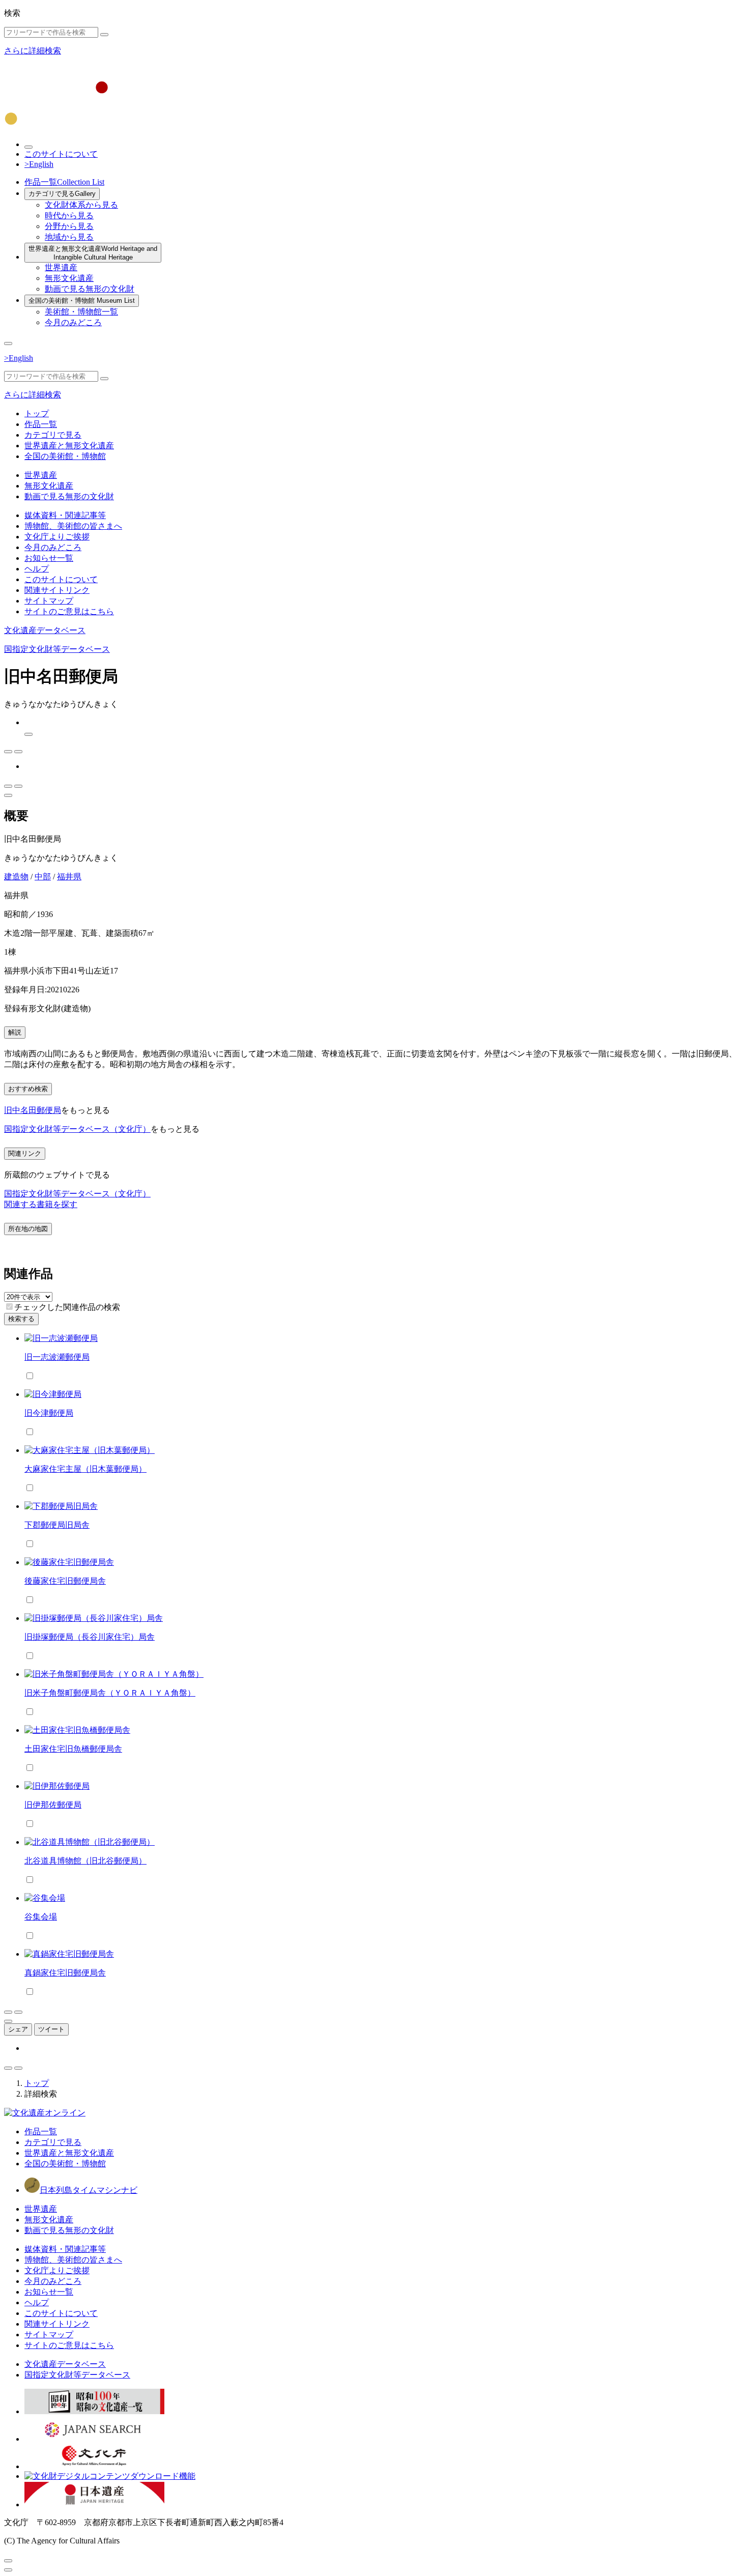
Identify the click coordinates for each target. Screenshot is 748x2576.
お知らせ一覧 (49, 558)
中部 (43, 877)
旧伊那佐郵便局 (53, 1805)
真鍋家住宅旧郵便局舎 (65, 1973)
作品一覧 (64, 182)
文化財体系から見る (81, 205)
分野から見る (69, 226)
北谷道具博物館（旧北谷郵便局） (85, 1861)
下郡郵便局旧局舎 (57, 1525)
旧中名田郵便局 (33, 1110)
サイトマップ (49, 601)
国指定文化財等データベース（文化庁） (77, 1129)
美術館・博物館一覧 (81, 312)
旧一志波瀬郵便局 (57, 1357)
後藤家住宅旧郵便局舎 (65, 1581)
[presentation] (9, 1307)
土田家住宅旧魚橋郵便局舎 (73, 1749)
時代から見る (69, 216)
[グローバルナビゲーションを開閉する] (8, 344)
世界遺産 (61, 267)
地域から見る (69, 237)
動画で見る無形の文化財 (90, 289)
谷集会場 (41, 1917)
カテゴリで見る (62, 194)
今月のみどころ (73, 322)
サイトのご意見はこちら (69, 611)
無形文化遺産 (69, 278)
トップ (37, 413)
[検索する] (104, 35)
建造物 (16, 877)
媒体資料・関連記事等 (65, 515)
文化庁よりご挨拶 (57, 537)
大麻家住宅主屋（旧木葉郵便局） (85, 1469)
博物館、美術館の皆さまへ (73, 526)
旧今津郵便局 (49, 1413)
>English (39, 164)
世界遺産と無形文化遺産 (93, 253)
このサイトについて (61, 154)
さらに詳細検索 (33, 51)
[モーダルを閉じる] (8, 2561)
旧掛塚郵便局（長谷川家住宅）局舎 (90, 1637)
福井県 (69, 877)
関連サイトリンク (57, 590)
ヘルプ (37, 569)
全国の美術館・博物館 (82, 300)
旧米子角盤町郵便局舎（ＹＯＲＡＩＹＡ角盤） (110, 1693)
